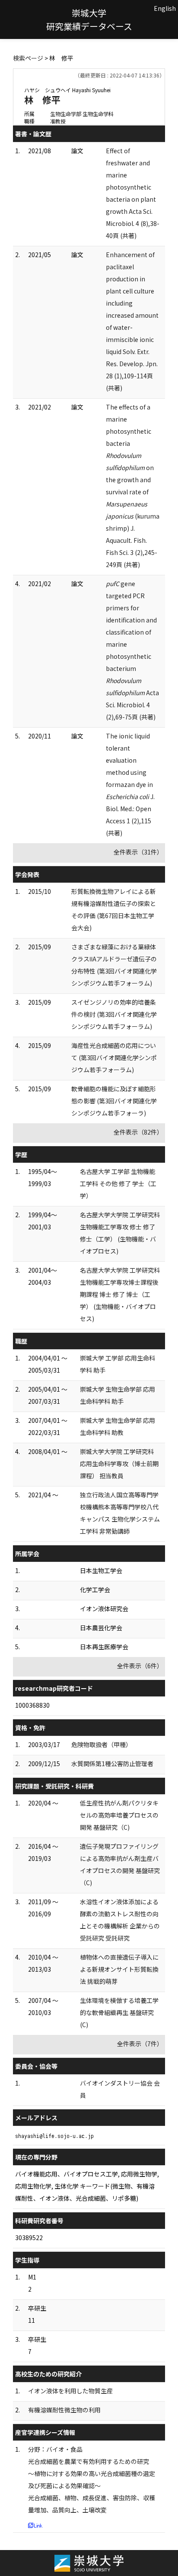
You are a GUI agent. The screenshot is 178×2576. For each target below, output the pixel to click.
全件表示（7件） (140, 2044)
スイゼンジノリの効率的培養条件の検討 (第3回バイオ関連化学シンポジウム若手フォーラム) (114, 1014)
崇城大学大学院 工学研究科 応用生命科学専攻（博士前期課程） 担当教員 (119, 1464)
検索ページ (28, 58)
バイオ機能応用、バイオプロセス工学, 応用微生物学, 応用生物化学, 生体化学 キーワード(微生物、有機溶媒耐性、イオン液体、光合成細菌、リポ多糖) (87, 2186)
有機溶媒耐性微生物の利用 (64, 2410)
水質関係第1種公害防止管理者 (112, 1764)
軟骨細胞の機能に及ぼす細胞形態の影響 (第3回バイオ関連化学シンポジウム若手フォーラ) (114, 1101)
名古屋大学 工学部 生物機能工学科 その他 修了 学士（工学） (118, 1183)
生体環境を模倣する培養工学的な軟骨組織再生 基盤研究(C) (119, 2012)
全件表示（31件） (138, 852)
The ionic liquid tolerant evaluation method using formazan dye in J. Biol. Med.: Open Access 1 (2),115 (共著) (130, 784)
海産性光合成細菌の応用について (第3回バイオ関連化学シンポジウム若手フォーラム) (114, 1057)
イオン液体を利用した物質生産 (70, 2391)
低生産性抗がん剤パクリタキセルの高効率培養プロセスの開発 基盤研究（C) (119, 1815)
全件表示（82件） (138, 1132)
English (165, 8)
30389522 (29, 2237)
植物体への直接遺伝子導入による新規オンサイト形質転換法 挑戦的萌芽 (119, 1969)
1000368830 (32, 1705)
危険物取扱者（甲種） (102, 1744)
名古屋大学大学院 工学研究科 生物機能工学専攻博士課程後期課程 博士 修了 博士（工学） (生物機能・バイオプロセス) (120, 1294)
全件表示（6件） (140, 1666)
